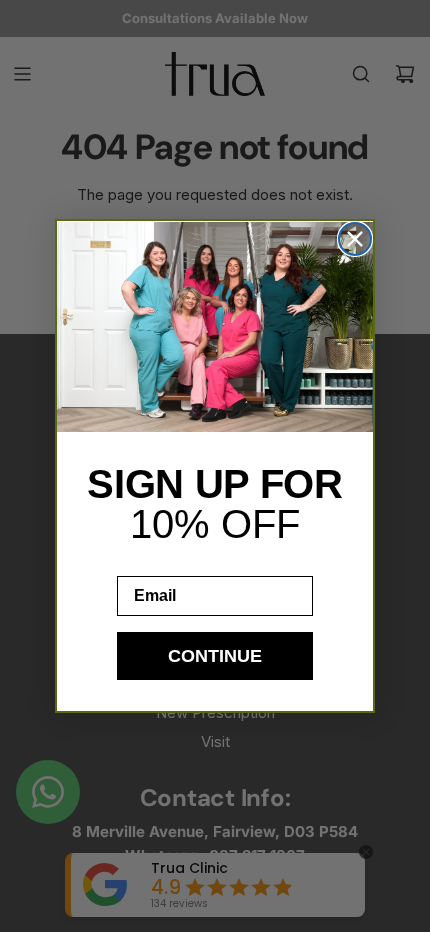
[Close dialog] (355, 239)
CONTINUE (215, 656)
